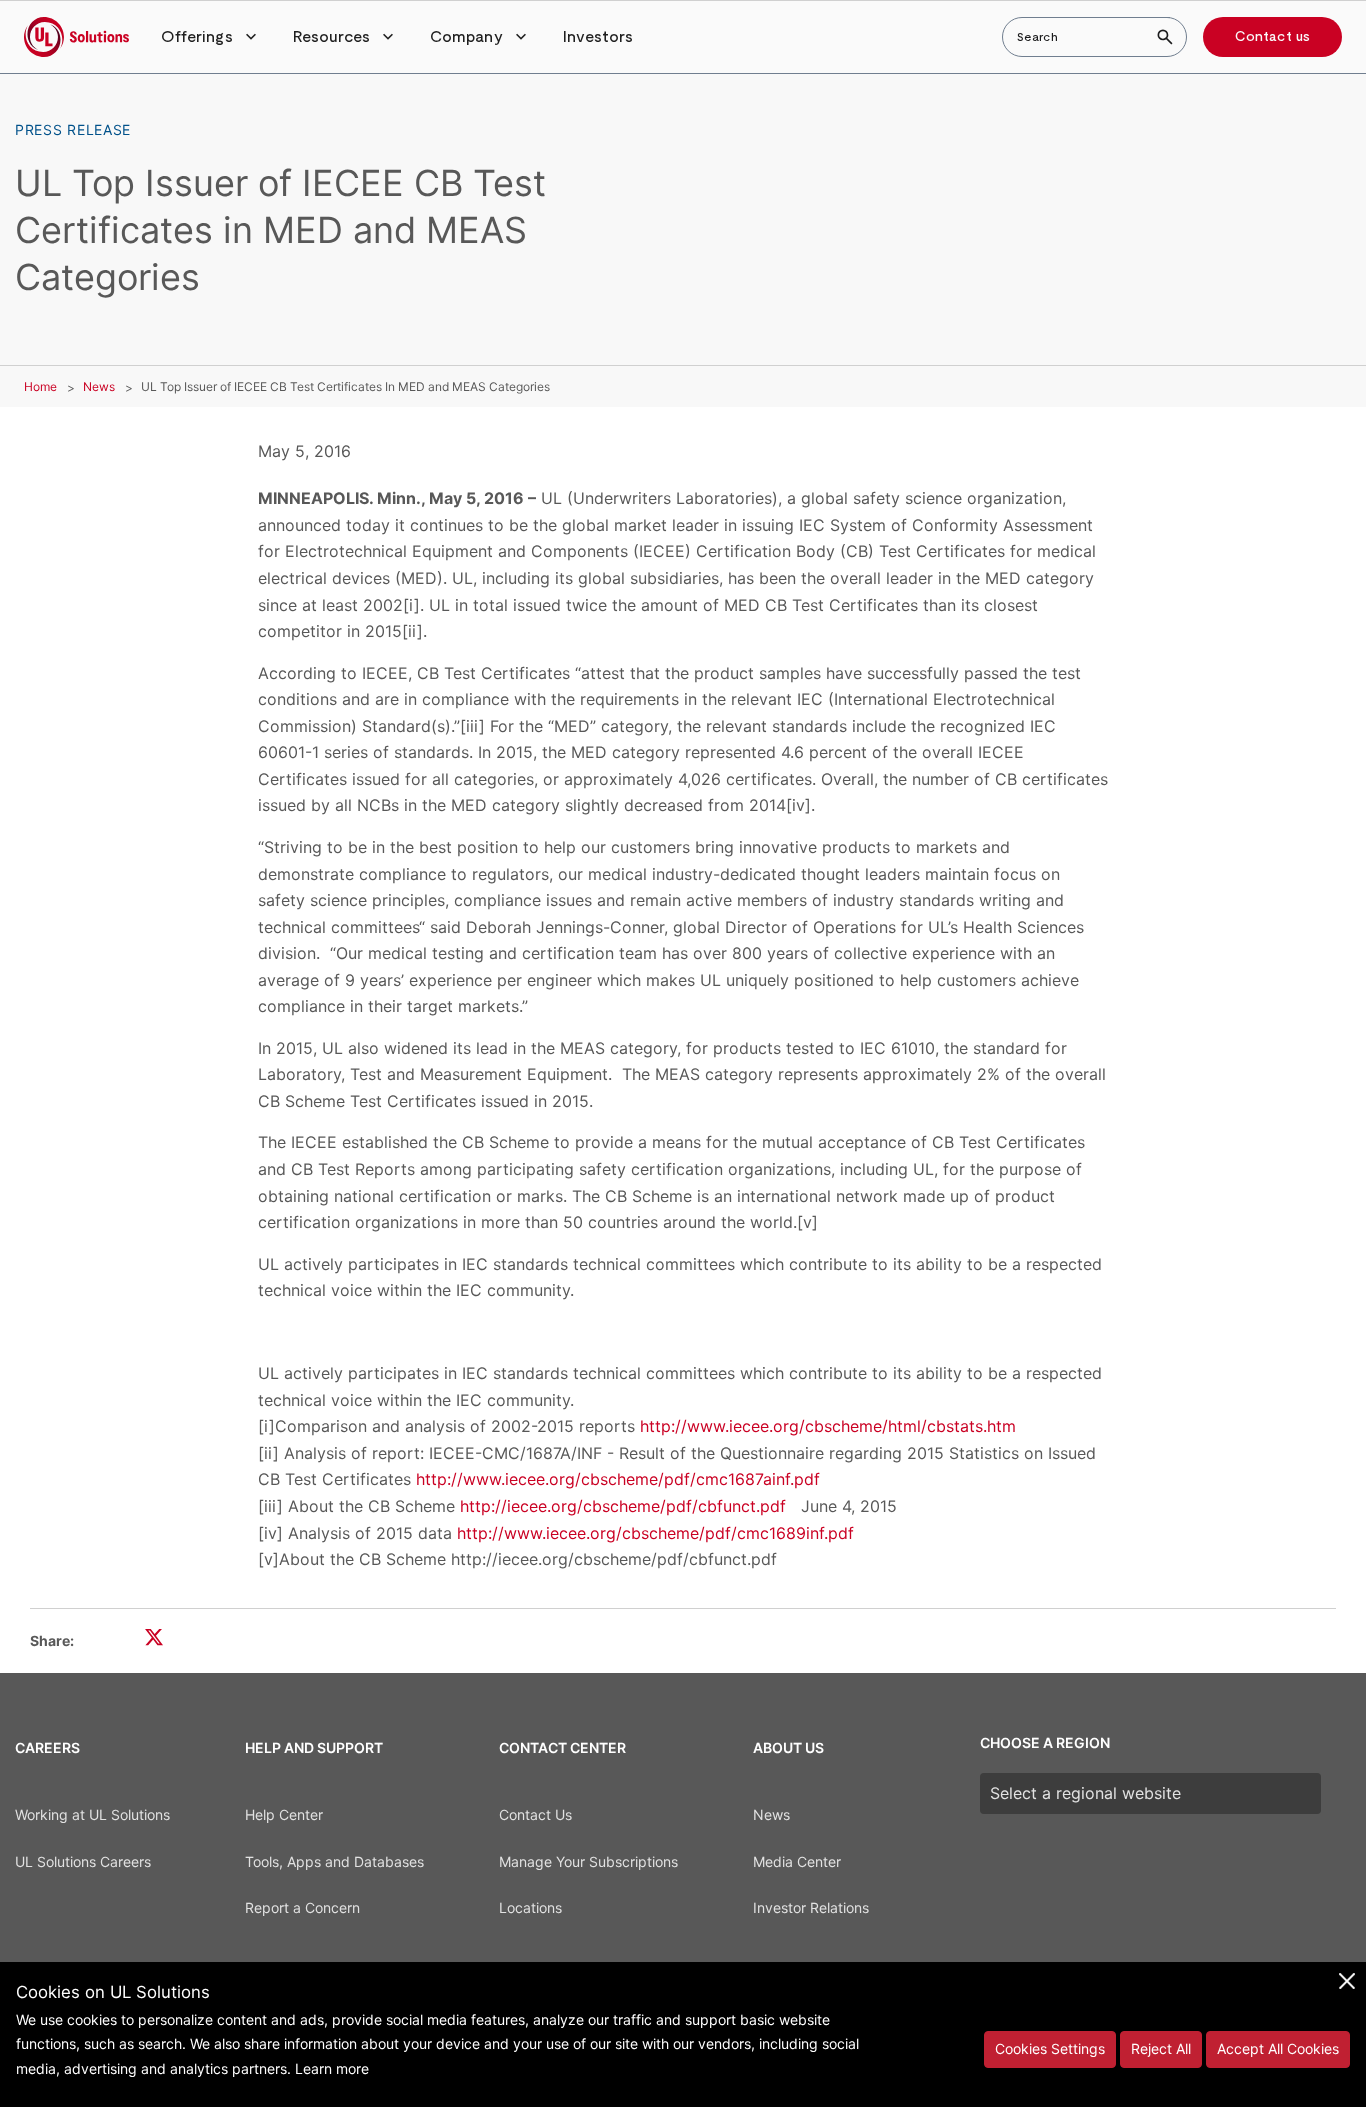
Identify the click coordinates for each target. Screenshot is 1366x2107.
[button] (211, 37)
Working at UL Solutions (92, 1814)
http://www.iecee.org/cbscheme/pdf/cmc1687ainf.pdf (618, 1479)
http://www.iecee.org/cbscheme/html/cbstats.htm (828, 1426)
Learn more (332, 2068)
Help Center (284, 1814)
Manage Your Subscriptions (588, 1861)
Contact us (1272, 37)
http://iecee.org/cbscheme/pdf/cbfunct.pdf (623, 1506)
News (99, 386)
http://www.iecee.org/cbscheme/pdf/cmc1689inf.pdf (655, 1533)
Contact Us (535, 1814)
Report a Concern (302, 1907)
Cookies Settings (1050, 2048)
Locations (530, 1907)
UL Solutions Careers (83, 1861)
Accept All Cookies (1278, 2048)
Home (40, 386)
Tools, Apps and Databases (334, 1861)
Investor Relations (811, 1907)
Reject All (1161, 2048)
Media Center (797, 1861)
